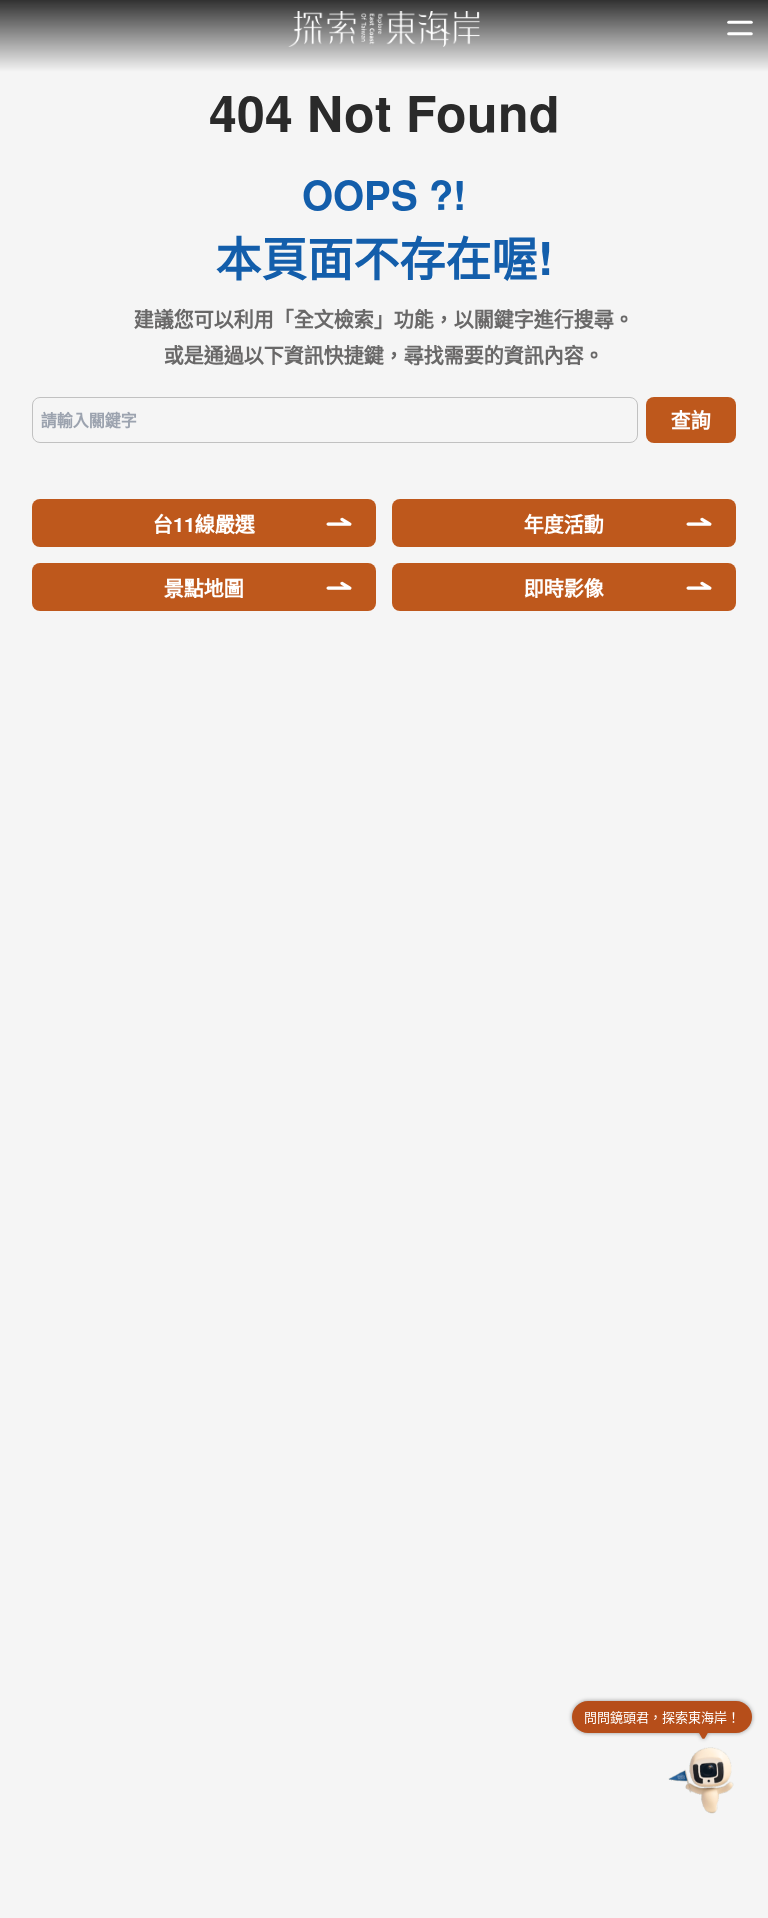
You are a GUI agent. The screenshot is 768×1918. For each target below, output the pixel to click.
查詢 (691, 419)
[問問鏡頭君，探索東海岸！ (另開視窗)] (704, 1780)
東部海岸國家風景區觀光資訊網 (384, 29)
